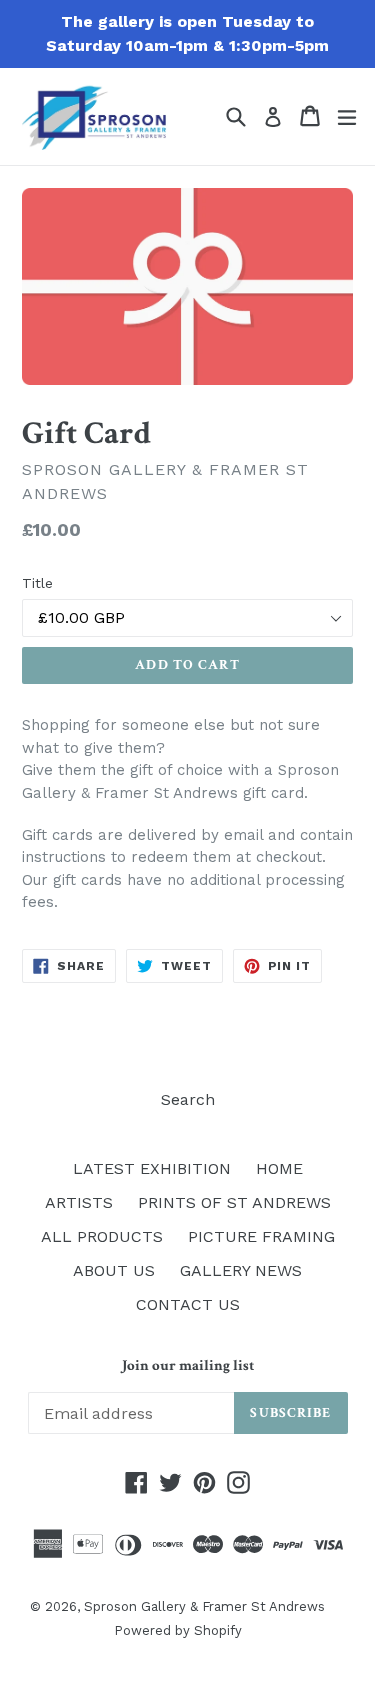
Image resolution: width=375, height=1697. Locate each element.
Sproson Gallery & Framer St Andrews (204, 1606)
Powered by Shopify (178, 1630)
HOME (279, 1168)
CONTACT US (188, 1304)
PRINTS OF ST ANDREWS (234, 1202)
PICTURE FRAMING (261, 1236)
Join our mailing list (188, 1366)
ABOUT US (114, 1270)
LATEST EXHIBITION (152, 1168)
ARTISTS (79, 1202)
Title (37, 583)
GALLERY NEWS (241, 1270)
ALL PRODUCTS (102, 1236)
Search (188, 1099)
